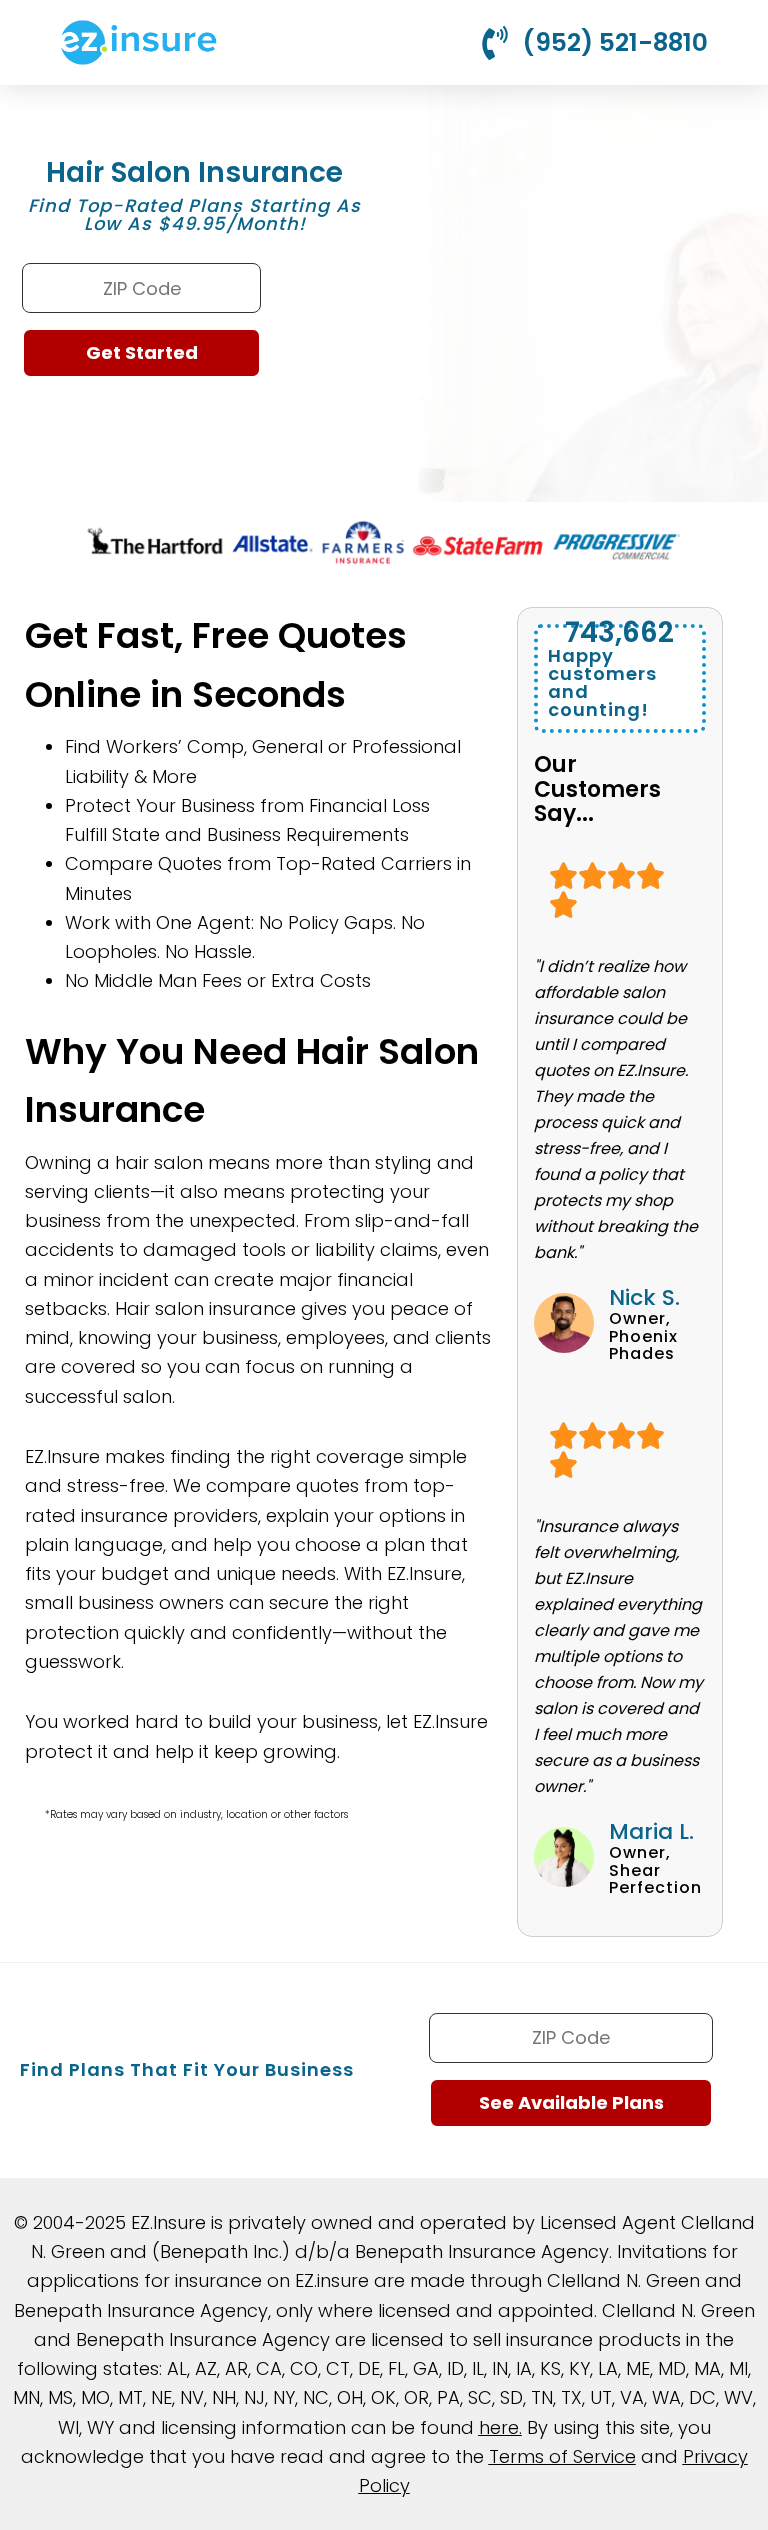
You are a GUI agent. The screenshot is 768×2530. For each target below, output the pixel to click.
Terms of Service (562, 2456)
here (499, 2427)
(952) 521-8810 (615, 42)
